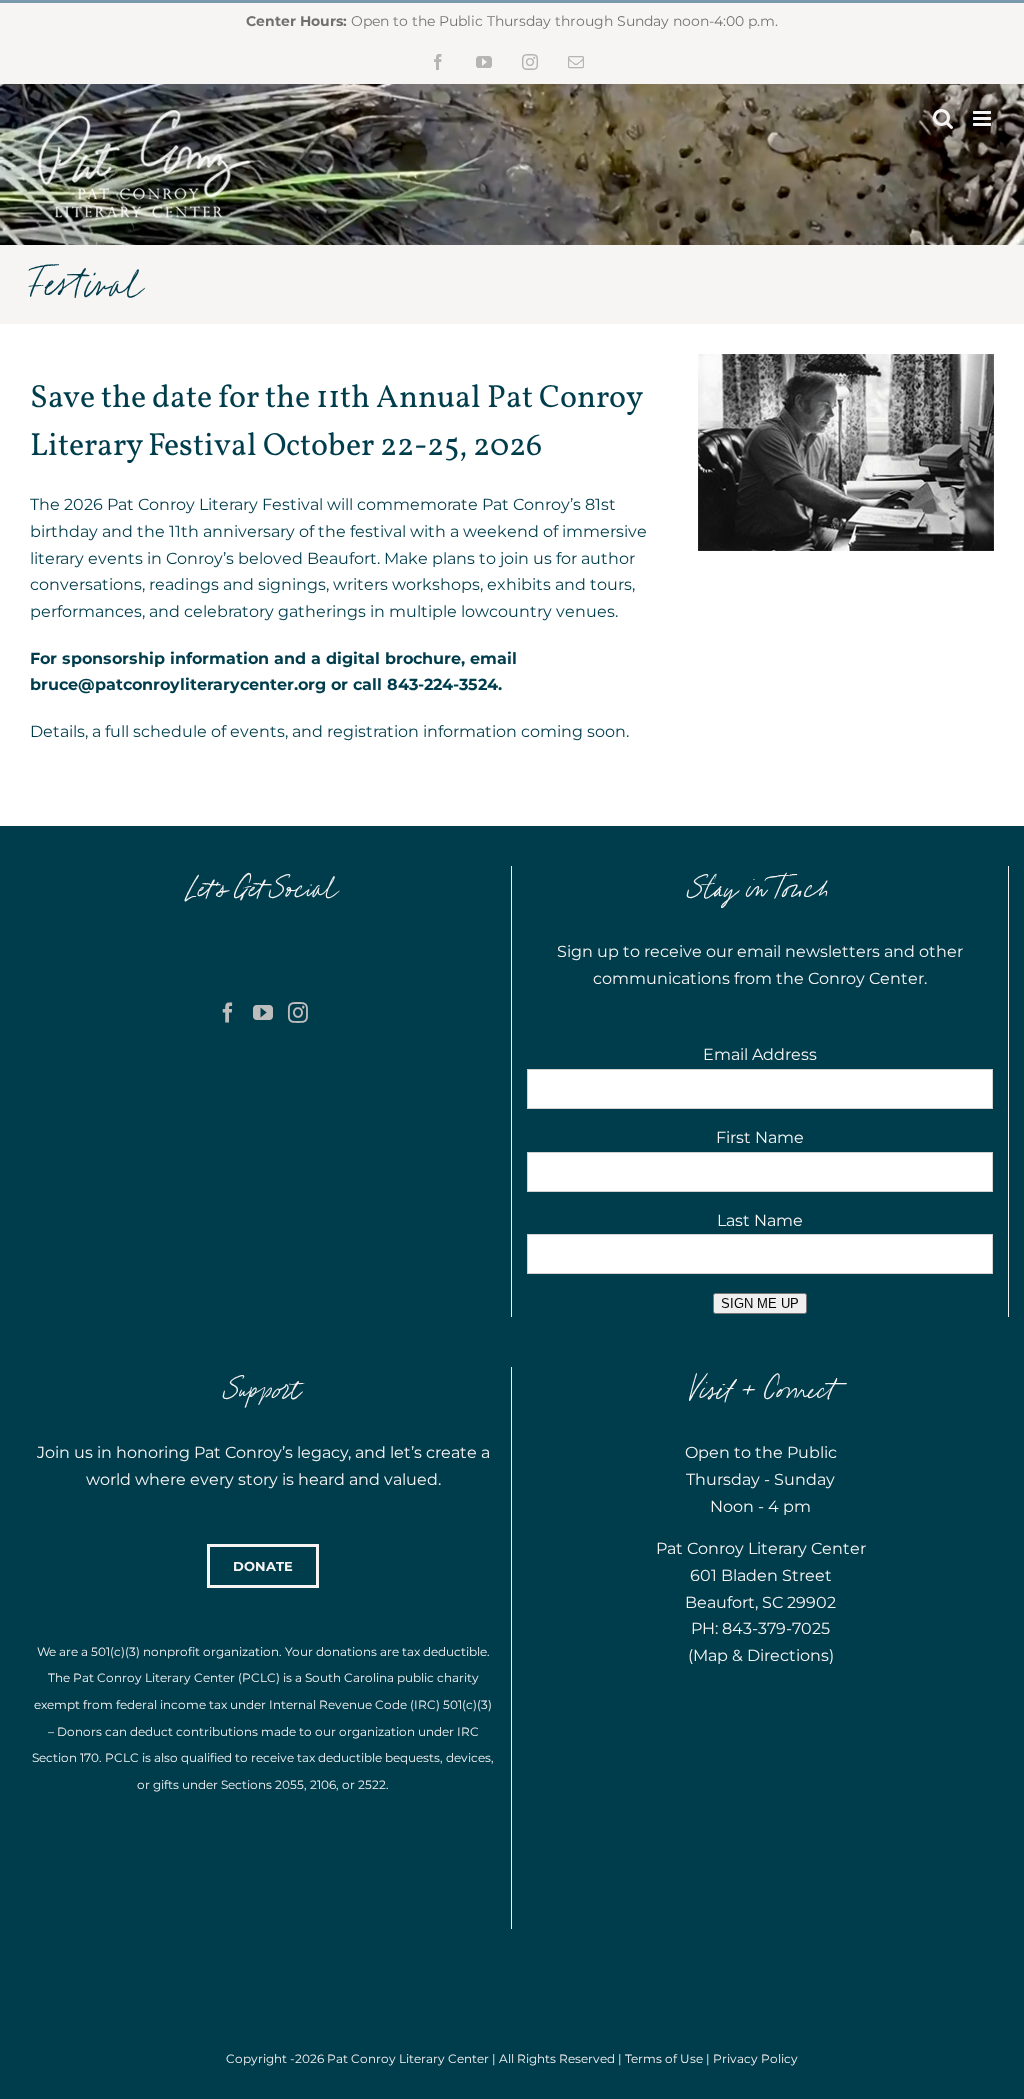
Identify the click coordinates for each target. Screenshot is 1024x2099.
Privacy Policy (755, 2058)
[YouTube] (263, 1013)
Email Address (760, 1054)
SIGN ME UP (760, 1303)
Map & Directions (761, 1655)
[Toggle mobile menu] (983, 118)
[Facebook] (228, 1013)
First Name (760, 1137)
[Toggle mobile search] (943, 118)
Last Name (760, 1220)
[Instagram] (298, 1013)
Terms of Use (664, 2058)
